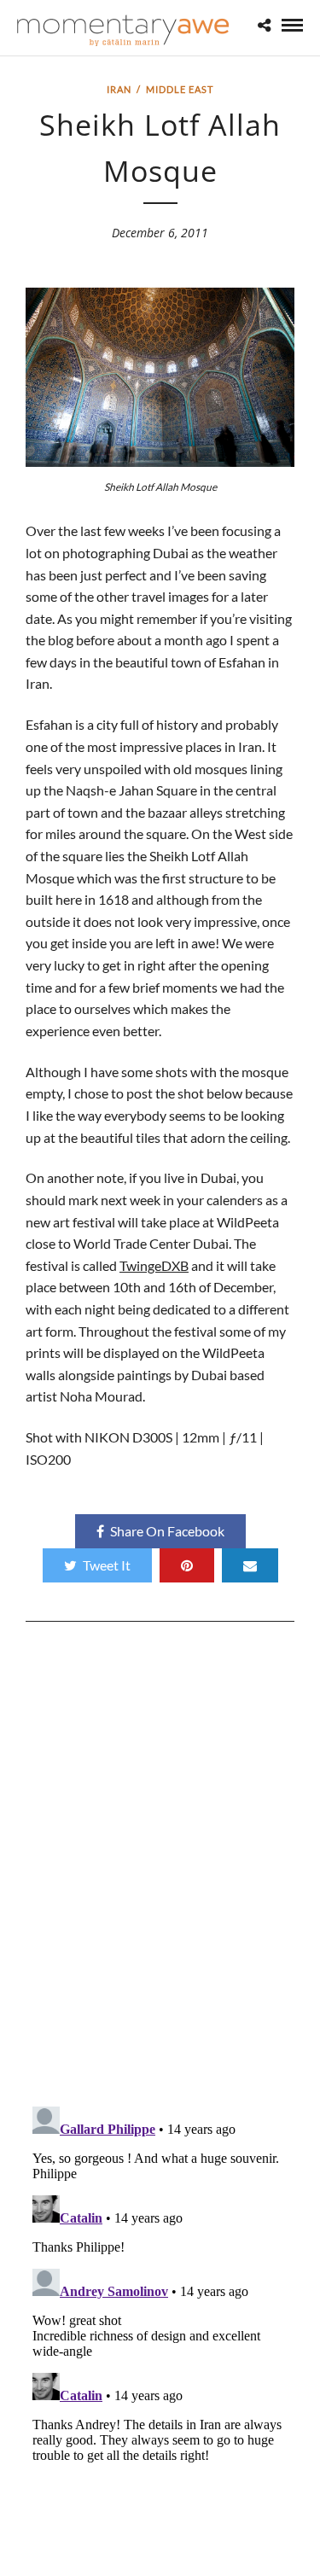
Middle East (180, 89)
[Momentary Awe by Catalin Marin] (124, 30)
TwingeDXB (154, 1265)
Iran (119, 89)
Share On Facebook (167, 1531)
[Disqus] (160, 1870)
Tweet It (107, 1565)
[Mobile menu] (292, 25)
